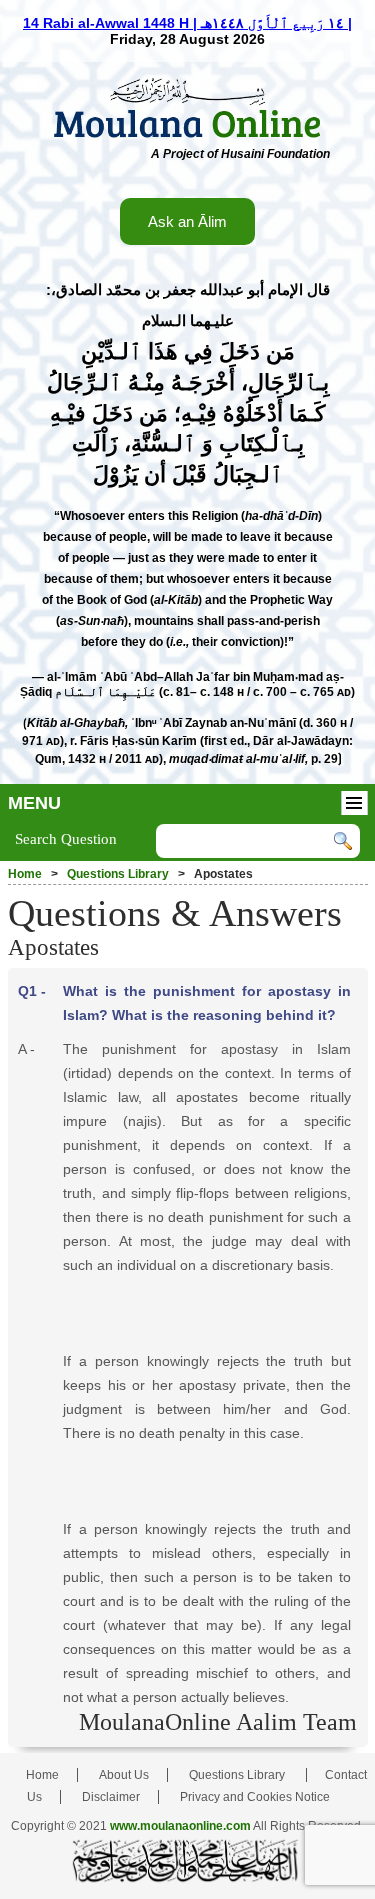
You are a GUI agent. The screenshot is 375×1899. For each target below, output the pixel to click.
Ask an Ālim (187, 221)
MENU (34, 803)
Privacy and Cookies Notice (255, 1797)
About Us (124, 1775)
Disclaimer (111, 1797)
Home (25, 874)
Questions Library (118, 874)
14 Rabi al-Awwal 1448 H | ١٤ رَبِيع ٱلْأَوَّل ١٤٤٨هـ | (187, 23)
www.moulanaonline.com (180, 1826)
